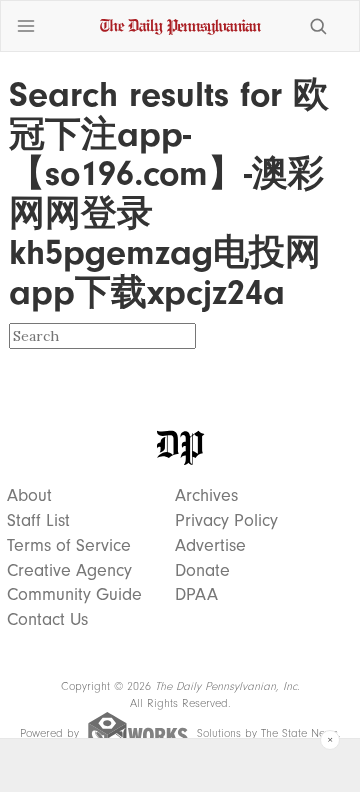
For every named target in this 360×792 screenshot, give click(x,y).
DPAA (196, 595)
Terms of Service (69, 546)
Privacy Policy (226, 521)
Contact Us (47, 620)
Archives (206, 496)
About (29, 496)
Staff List (38, 521)
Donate (202, 571)
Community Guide (74, 595)
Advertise (210, 546)
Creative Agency (69, 571)
